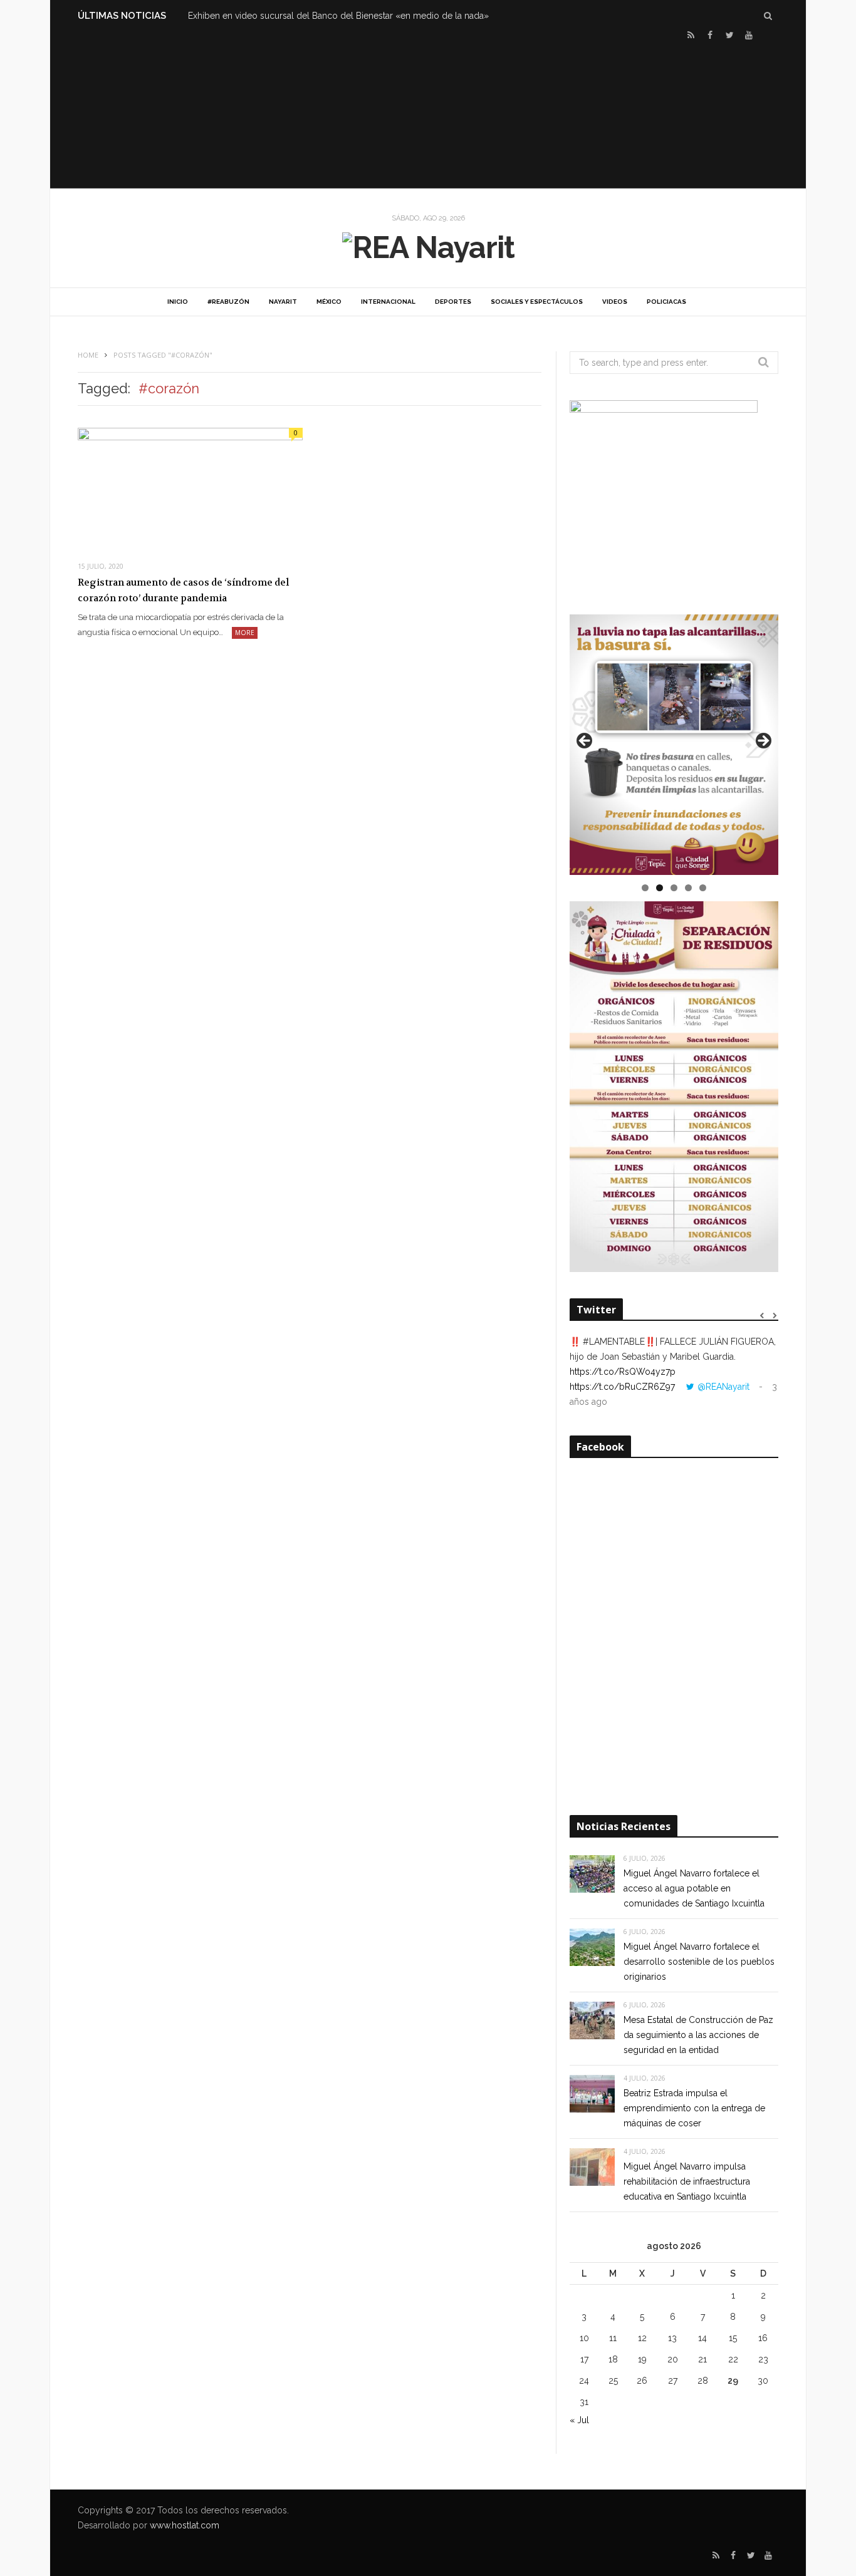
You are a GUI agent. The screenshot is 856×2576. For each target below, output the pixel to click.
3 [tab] (674, 888)
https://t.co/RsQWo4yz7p (623, 1372)
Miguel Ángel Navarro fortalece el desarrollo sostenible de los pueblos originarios (699, 1962)
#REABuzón (228, 302)
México (329, 302)
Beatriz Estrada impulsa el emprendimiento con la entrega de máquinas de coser (694, 2108)
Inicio (178, 302)
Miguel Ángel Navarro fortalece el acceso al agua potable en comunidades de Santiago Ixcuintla (694, 1888)
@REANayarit (723, 1387)
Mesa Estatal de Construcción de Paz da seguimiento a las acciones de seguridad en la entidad (698, 2035)
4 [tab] (688, 888)
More (245, 633)
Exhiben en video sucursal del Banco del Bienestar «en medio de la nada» (338, 16)
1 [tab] (645, 888)
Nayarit (283, 302)
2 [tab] (660, 888)
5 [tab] (703, 888)
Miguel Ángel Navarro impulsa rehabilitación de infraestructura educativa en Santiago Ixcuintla (687, 2181)
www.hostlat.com (185, 2525)
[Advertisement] (428, 113)
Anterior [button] (585, 742)
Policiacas (666, 302)
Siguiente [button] (763, 742)
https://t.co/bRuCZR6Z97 (622, 1387)
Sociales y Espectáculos (537, 302)
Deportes (453, 302)
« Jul (579, 2420)
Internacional (388, 302)
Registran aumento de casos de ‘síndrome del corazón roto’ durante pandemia (183, 591)
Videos (615, 302)
